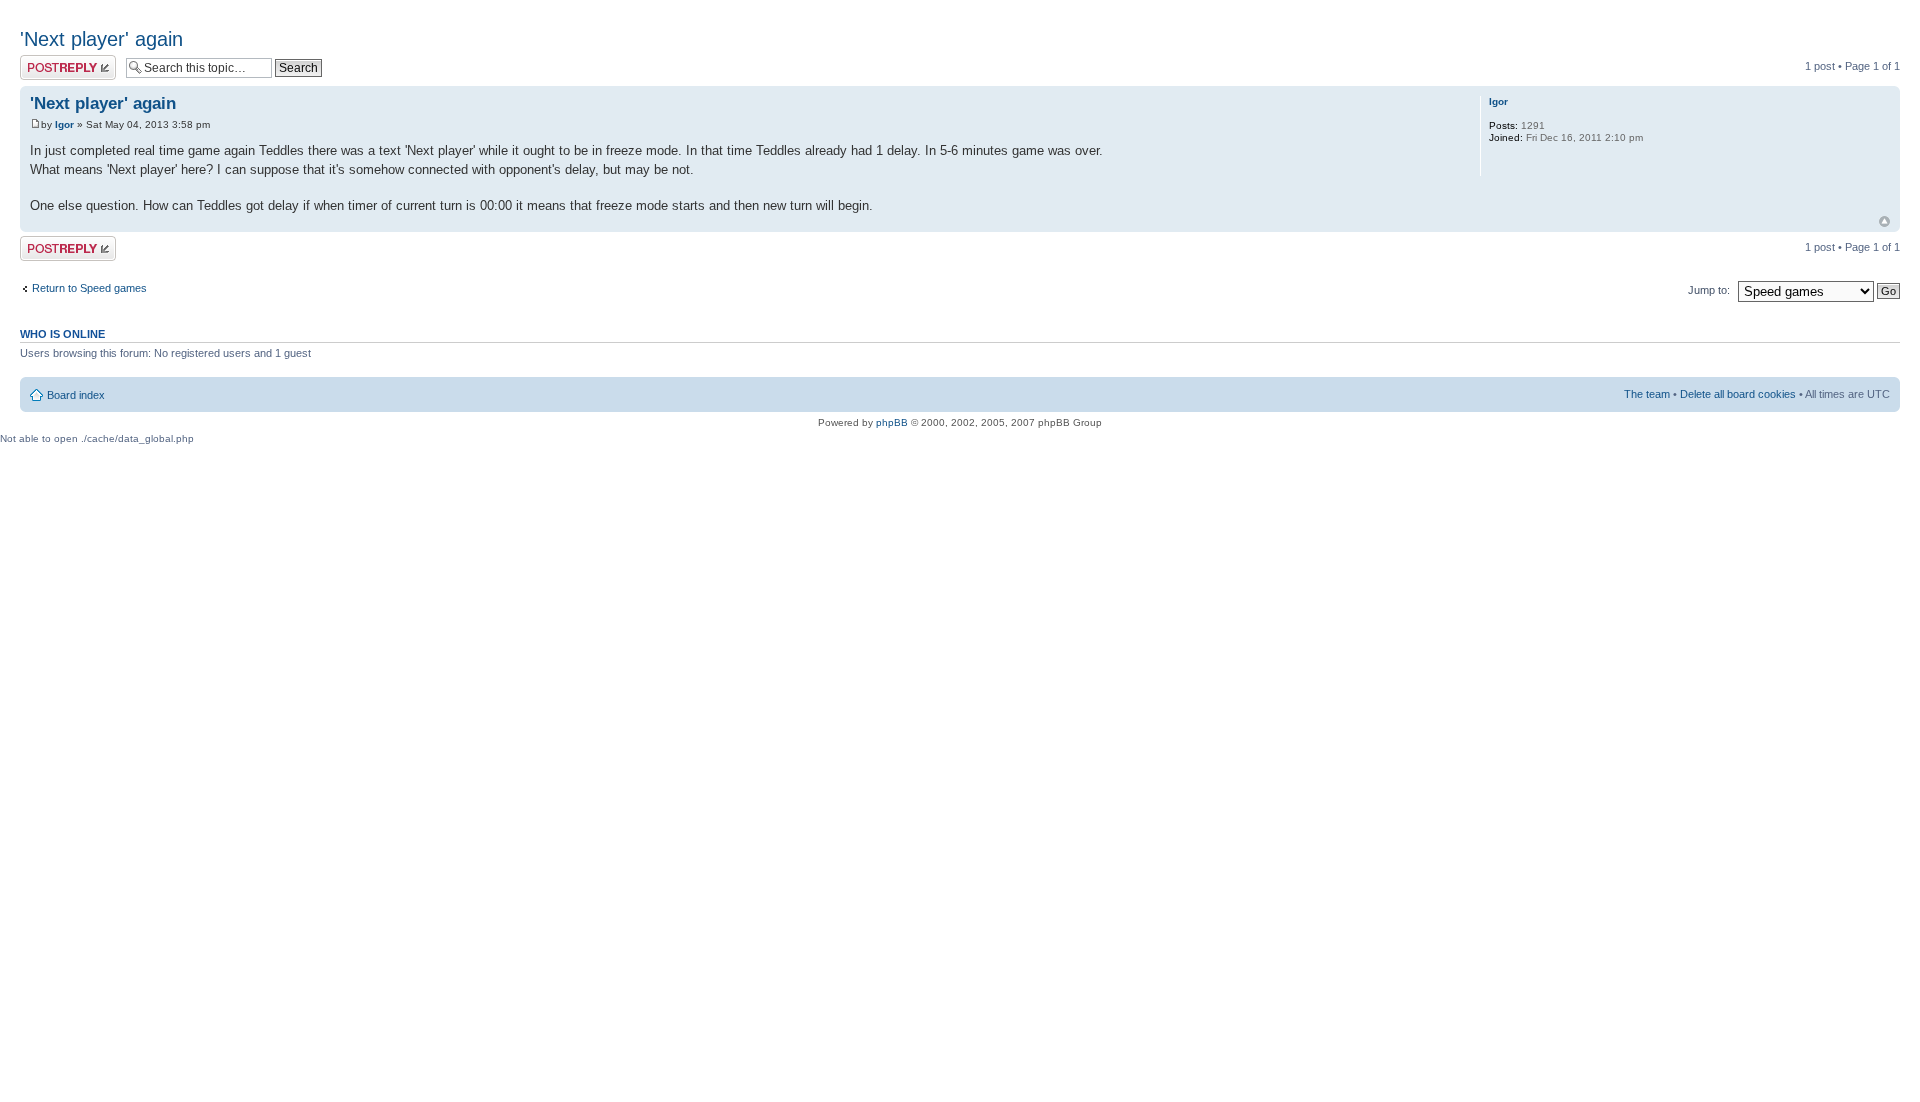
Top (1884, 221)
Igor (64, 124)
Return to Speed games (89, 288)
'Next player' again (101, 39)
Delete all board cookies (1738, 394)
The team (1647, 394)
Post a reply (49, 61)
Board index (76, 395)
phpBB (892, 422)
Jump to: (1709, 290)
